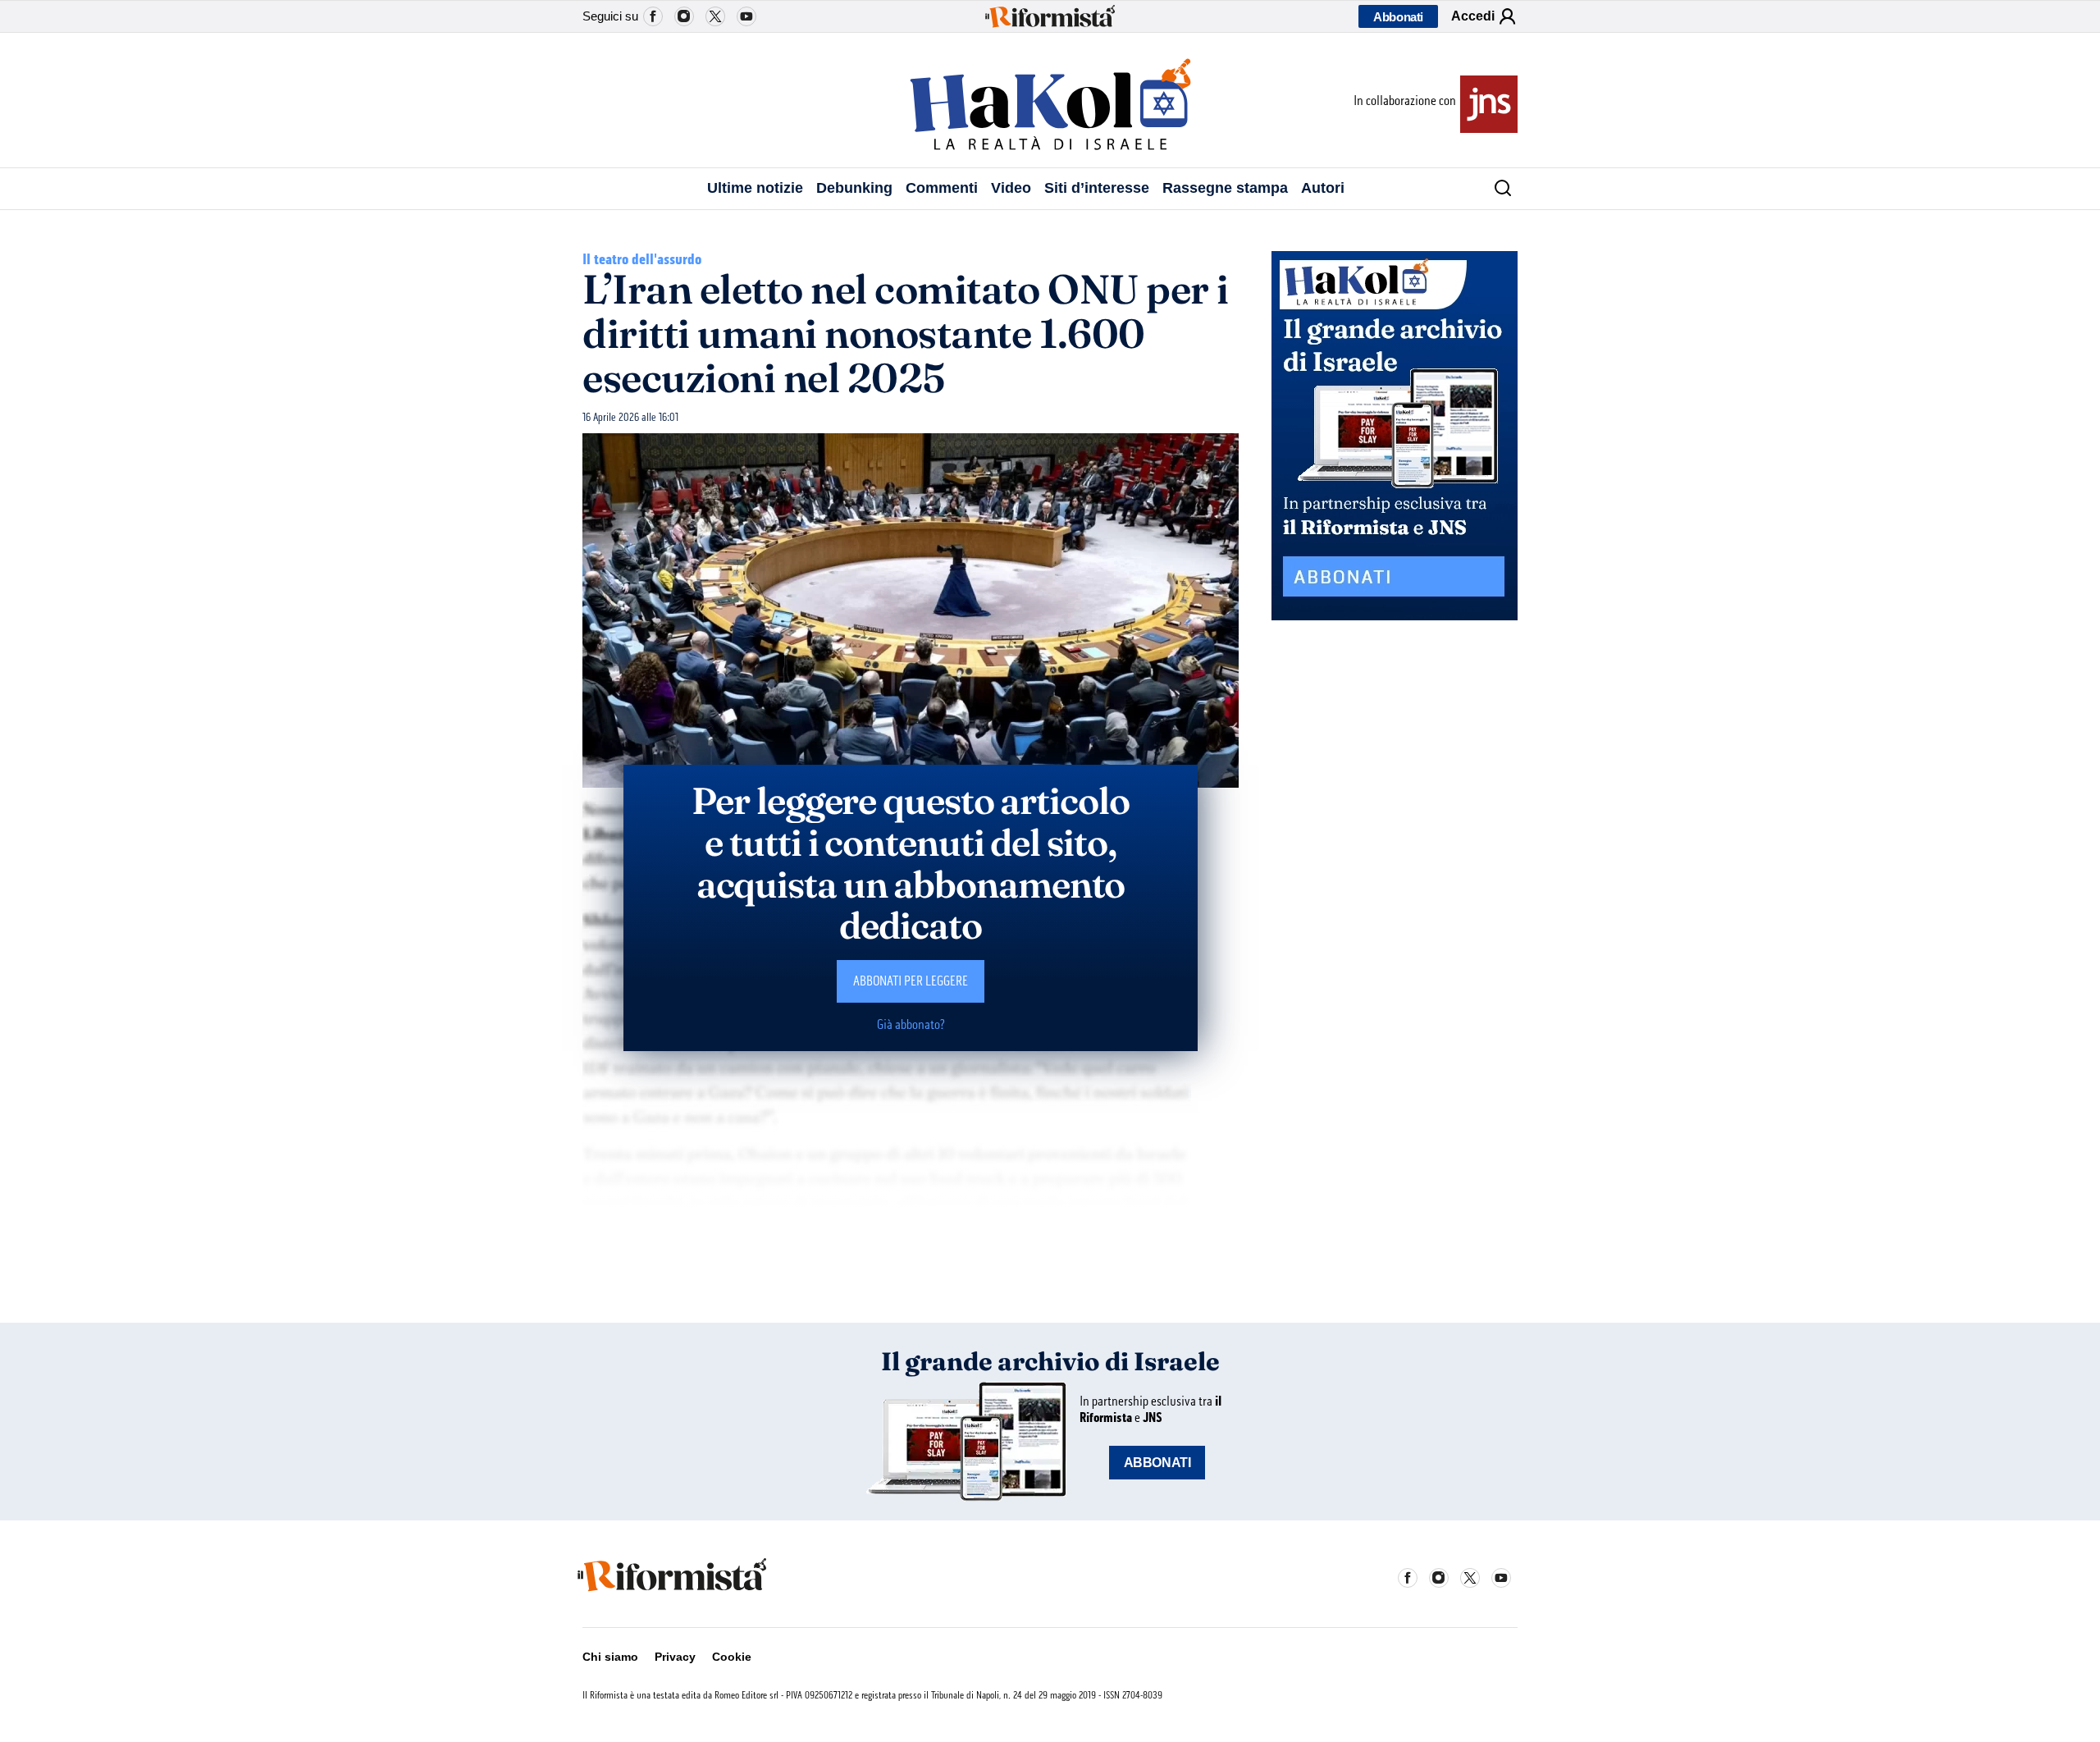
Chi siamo (610, 1657)
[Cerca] (1497, 189)
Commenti (942, 188)
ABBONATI (1157, 1463)
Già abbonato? (911, 1024)
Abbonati (1398, 17)
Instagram (684, 16)
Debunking (854, 188)
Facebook (653, 16)
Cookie (732, 1657)
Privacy (675, 1657)
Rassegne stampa (1225, 188)
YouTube (746, 16)
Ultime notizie (755, 188)
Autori (1323, 188)
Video (1011, 188)
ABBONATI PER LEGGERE (911, 981)
